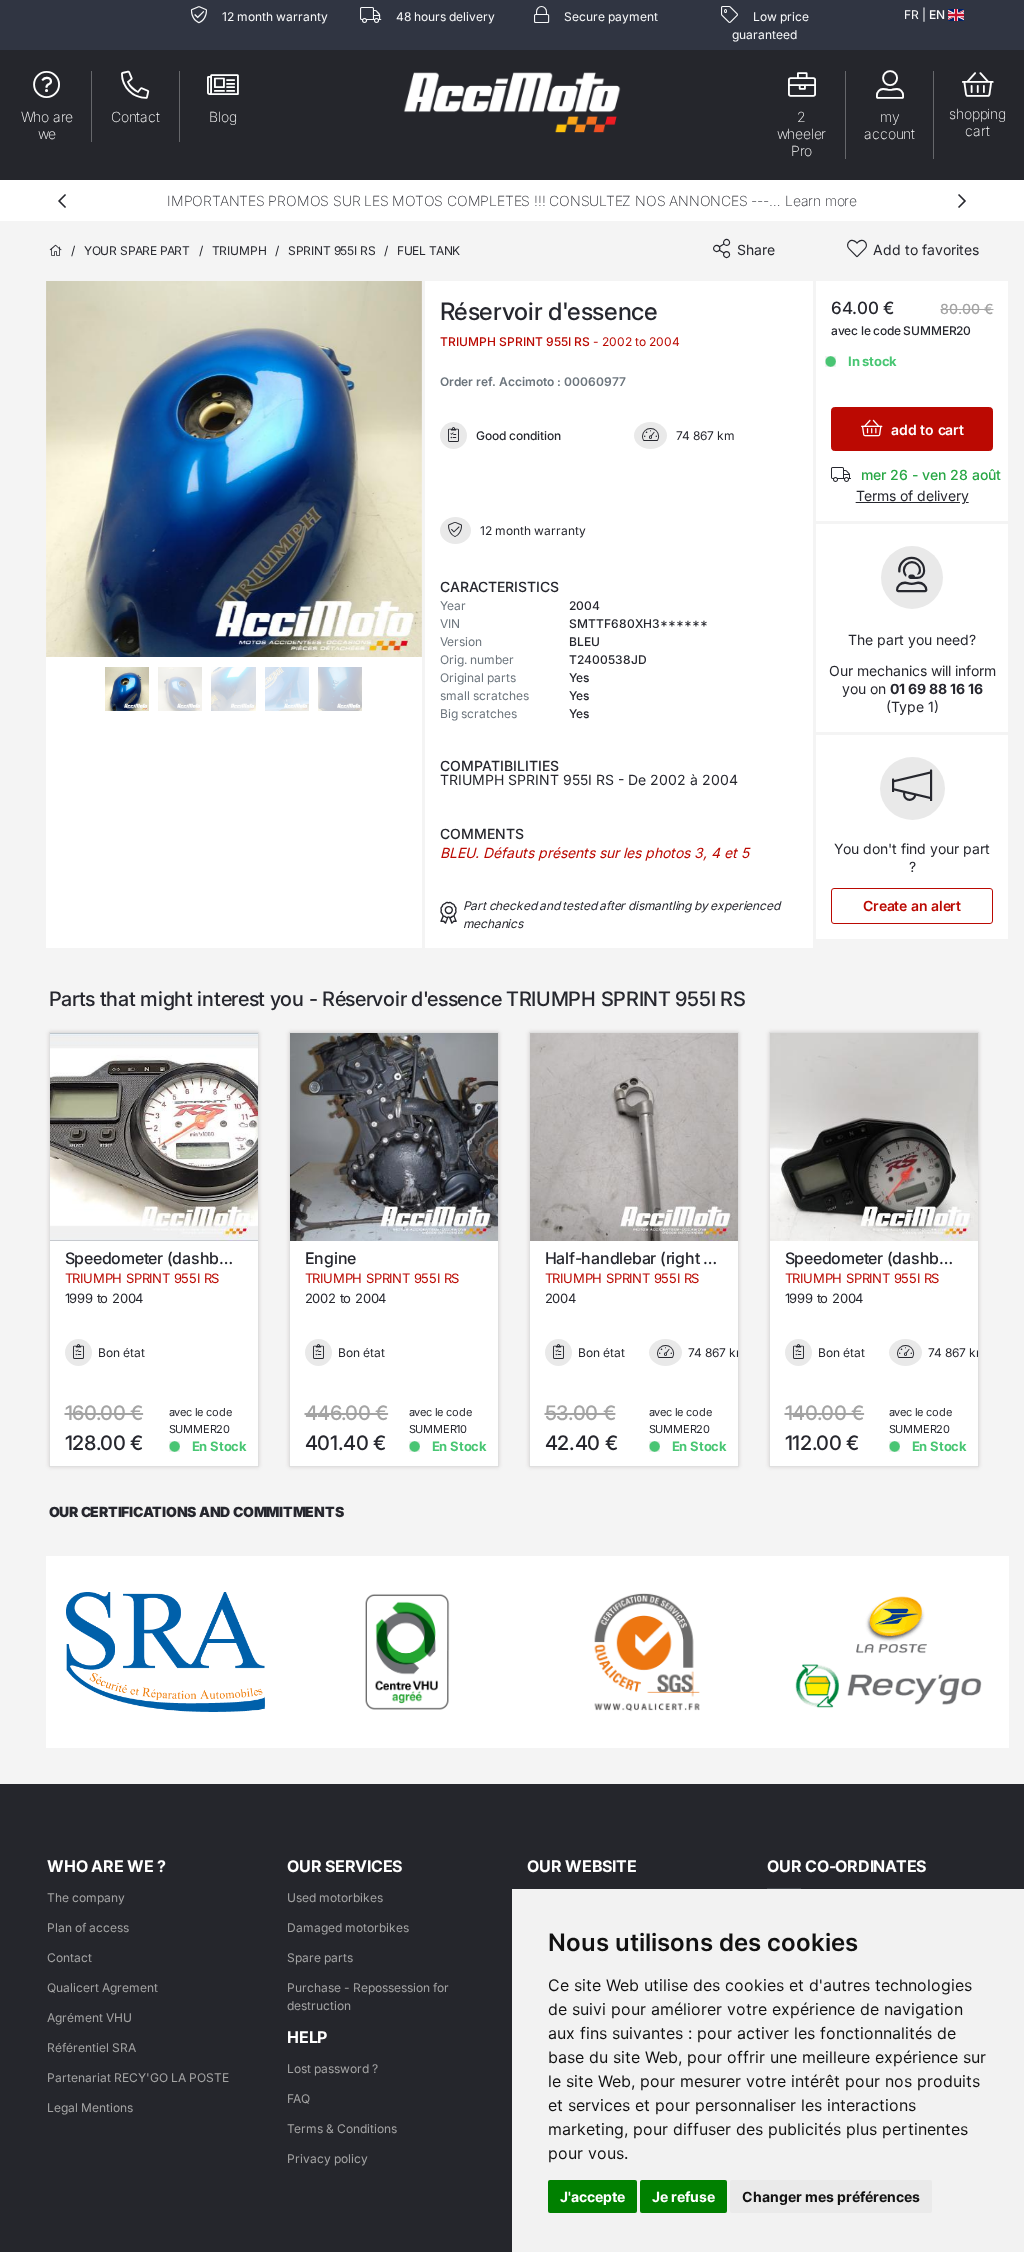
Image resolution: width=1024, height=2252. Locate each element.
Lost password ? (332, 2068)
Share (756, 249)
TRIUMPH (239, 250)
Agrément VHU (89, 2017)
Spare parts (320, 1957)
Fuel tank (428, 250)
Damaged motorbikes (348, 1927)
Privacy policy (327, 2158)
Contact (69, 1957)
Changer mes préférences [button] (831, 2196)
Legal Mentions (90, 2107)
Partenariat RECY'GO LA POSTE (138, 2077)
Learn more (821, 200)
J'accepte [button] (592, 2196)
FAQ (298, 2098)
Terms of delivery (912, 495)
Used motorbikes (335, 1897)
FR (911, 14)
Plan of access (88, 1927)
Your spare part (137, 250)
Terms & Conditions (342, 2128)
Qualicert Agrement (102, 1987)
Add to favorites (926, 249)
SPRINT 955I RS (331, 250)
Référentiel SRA (91, 2047)
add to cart (925, 429)
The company (86, 1897)
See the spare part (166, 1243)
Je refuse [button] (683, 2196)
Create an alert (912, 905)
